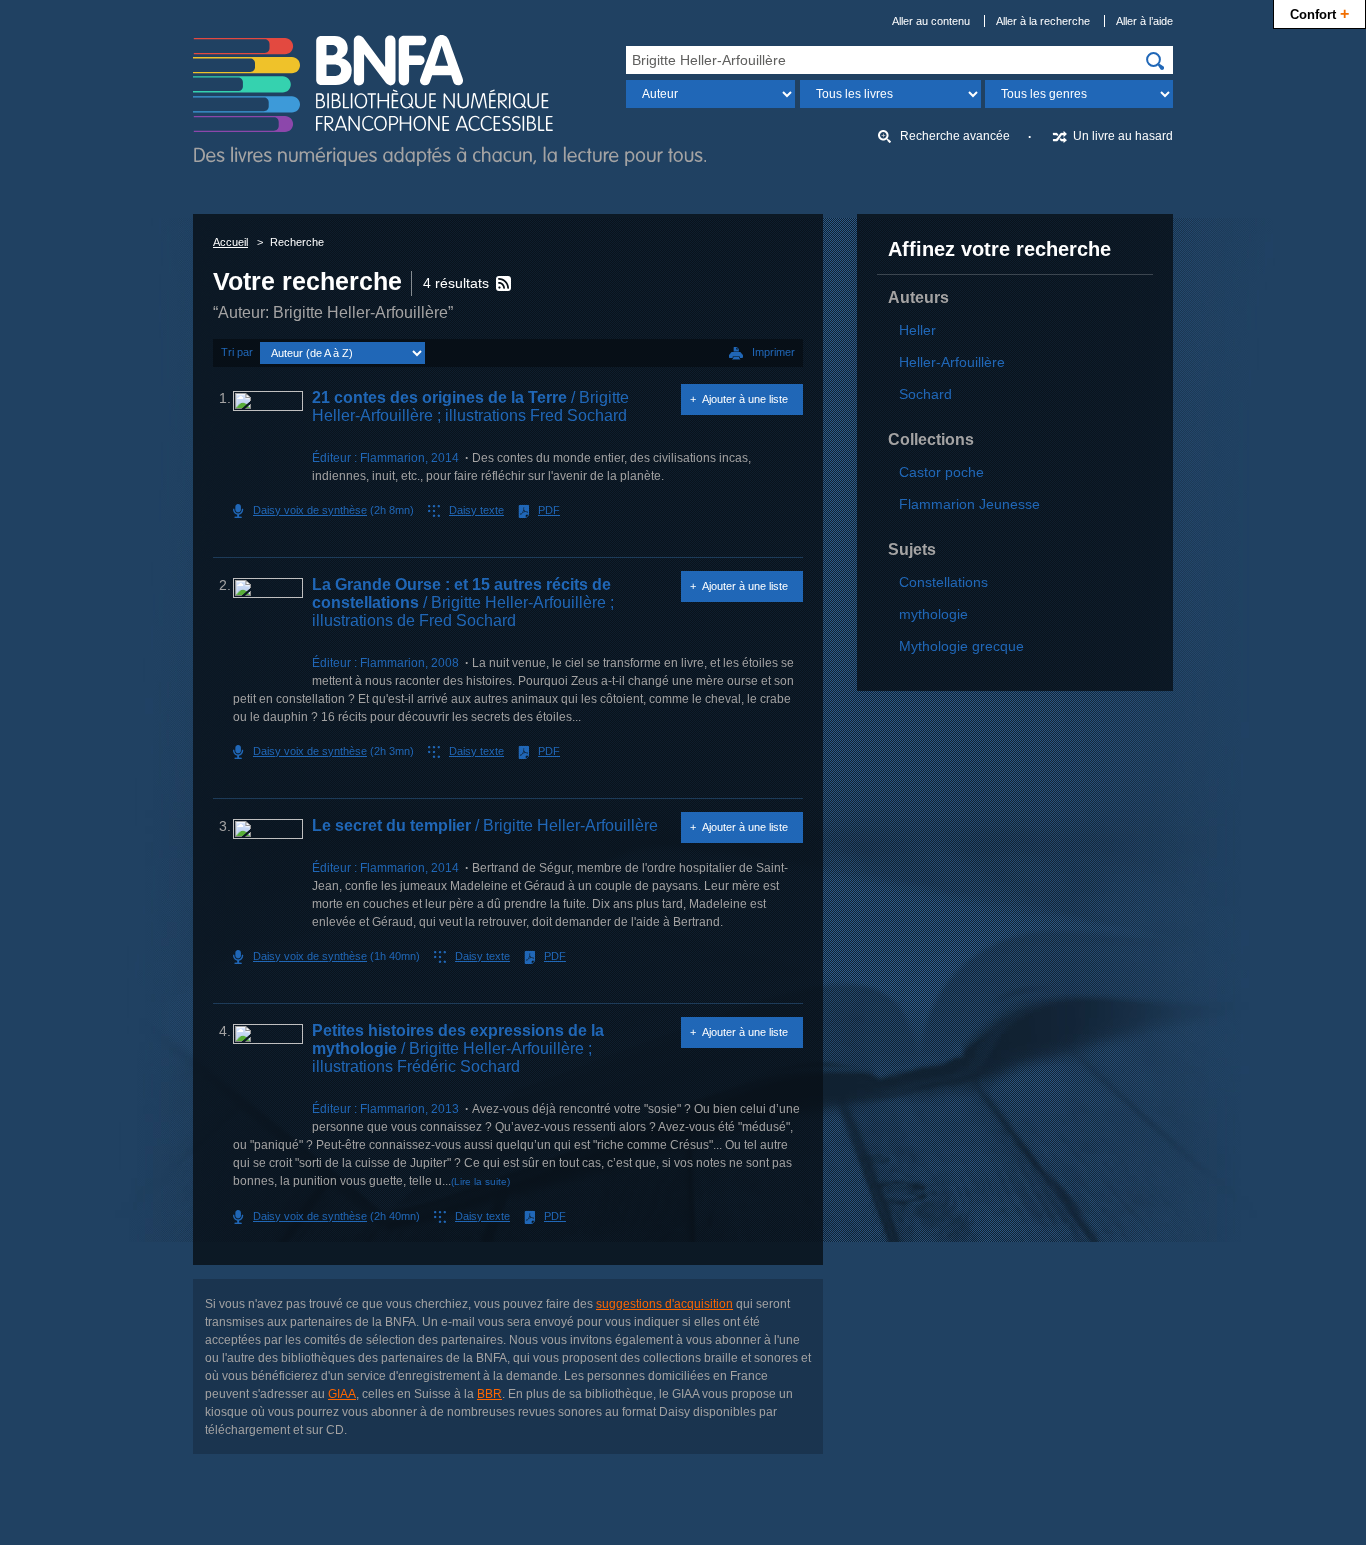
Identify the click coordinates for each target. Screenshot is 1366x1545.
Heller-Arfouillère (952, 362)
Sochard (925, 394)
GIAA (342, 1394)
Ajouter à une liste (745, 399)
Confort (1319, 13)
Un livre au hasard (1123, 136)
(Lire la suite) (480, 1181)
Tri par (237, 352)
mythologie (933, 614)
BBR (489, 1394)
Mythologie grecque (961, 646)
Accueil (230, 242)
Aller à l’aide (1144, 21)
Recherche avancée (955, 136)
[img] (1155, 61)
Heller (917, 330)
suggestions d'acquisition (664, 1304)
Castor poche (941, 472)
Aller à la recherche (1043, 21)
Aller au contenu (931, 21)
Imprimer (773, 352)
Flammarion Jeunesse (969, 504)
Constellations (943, 582)
